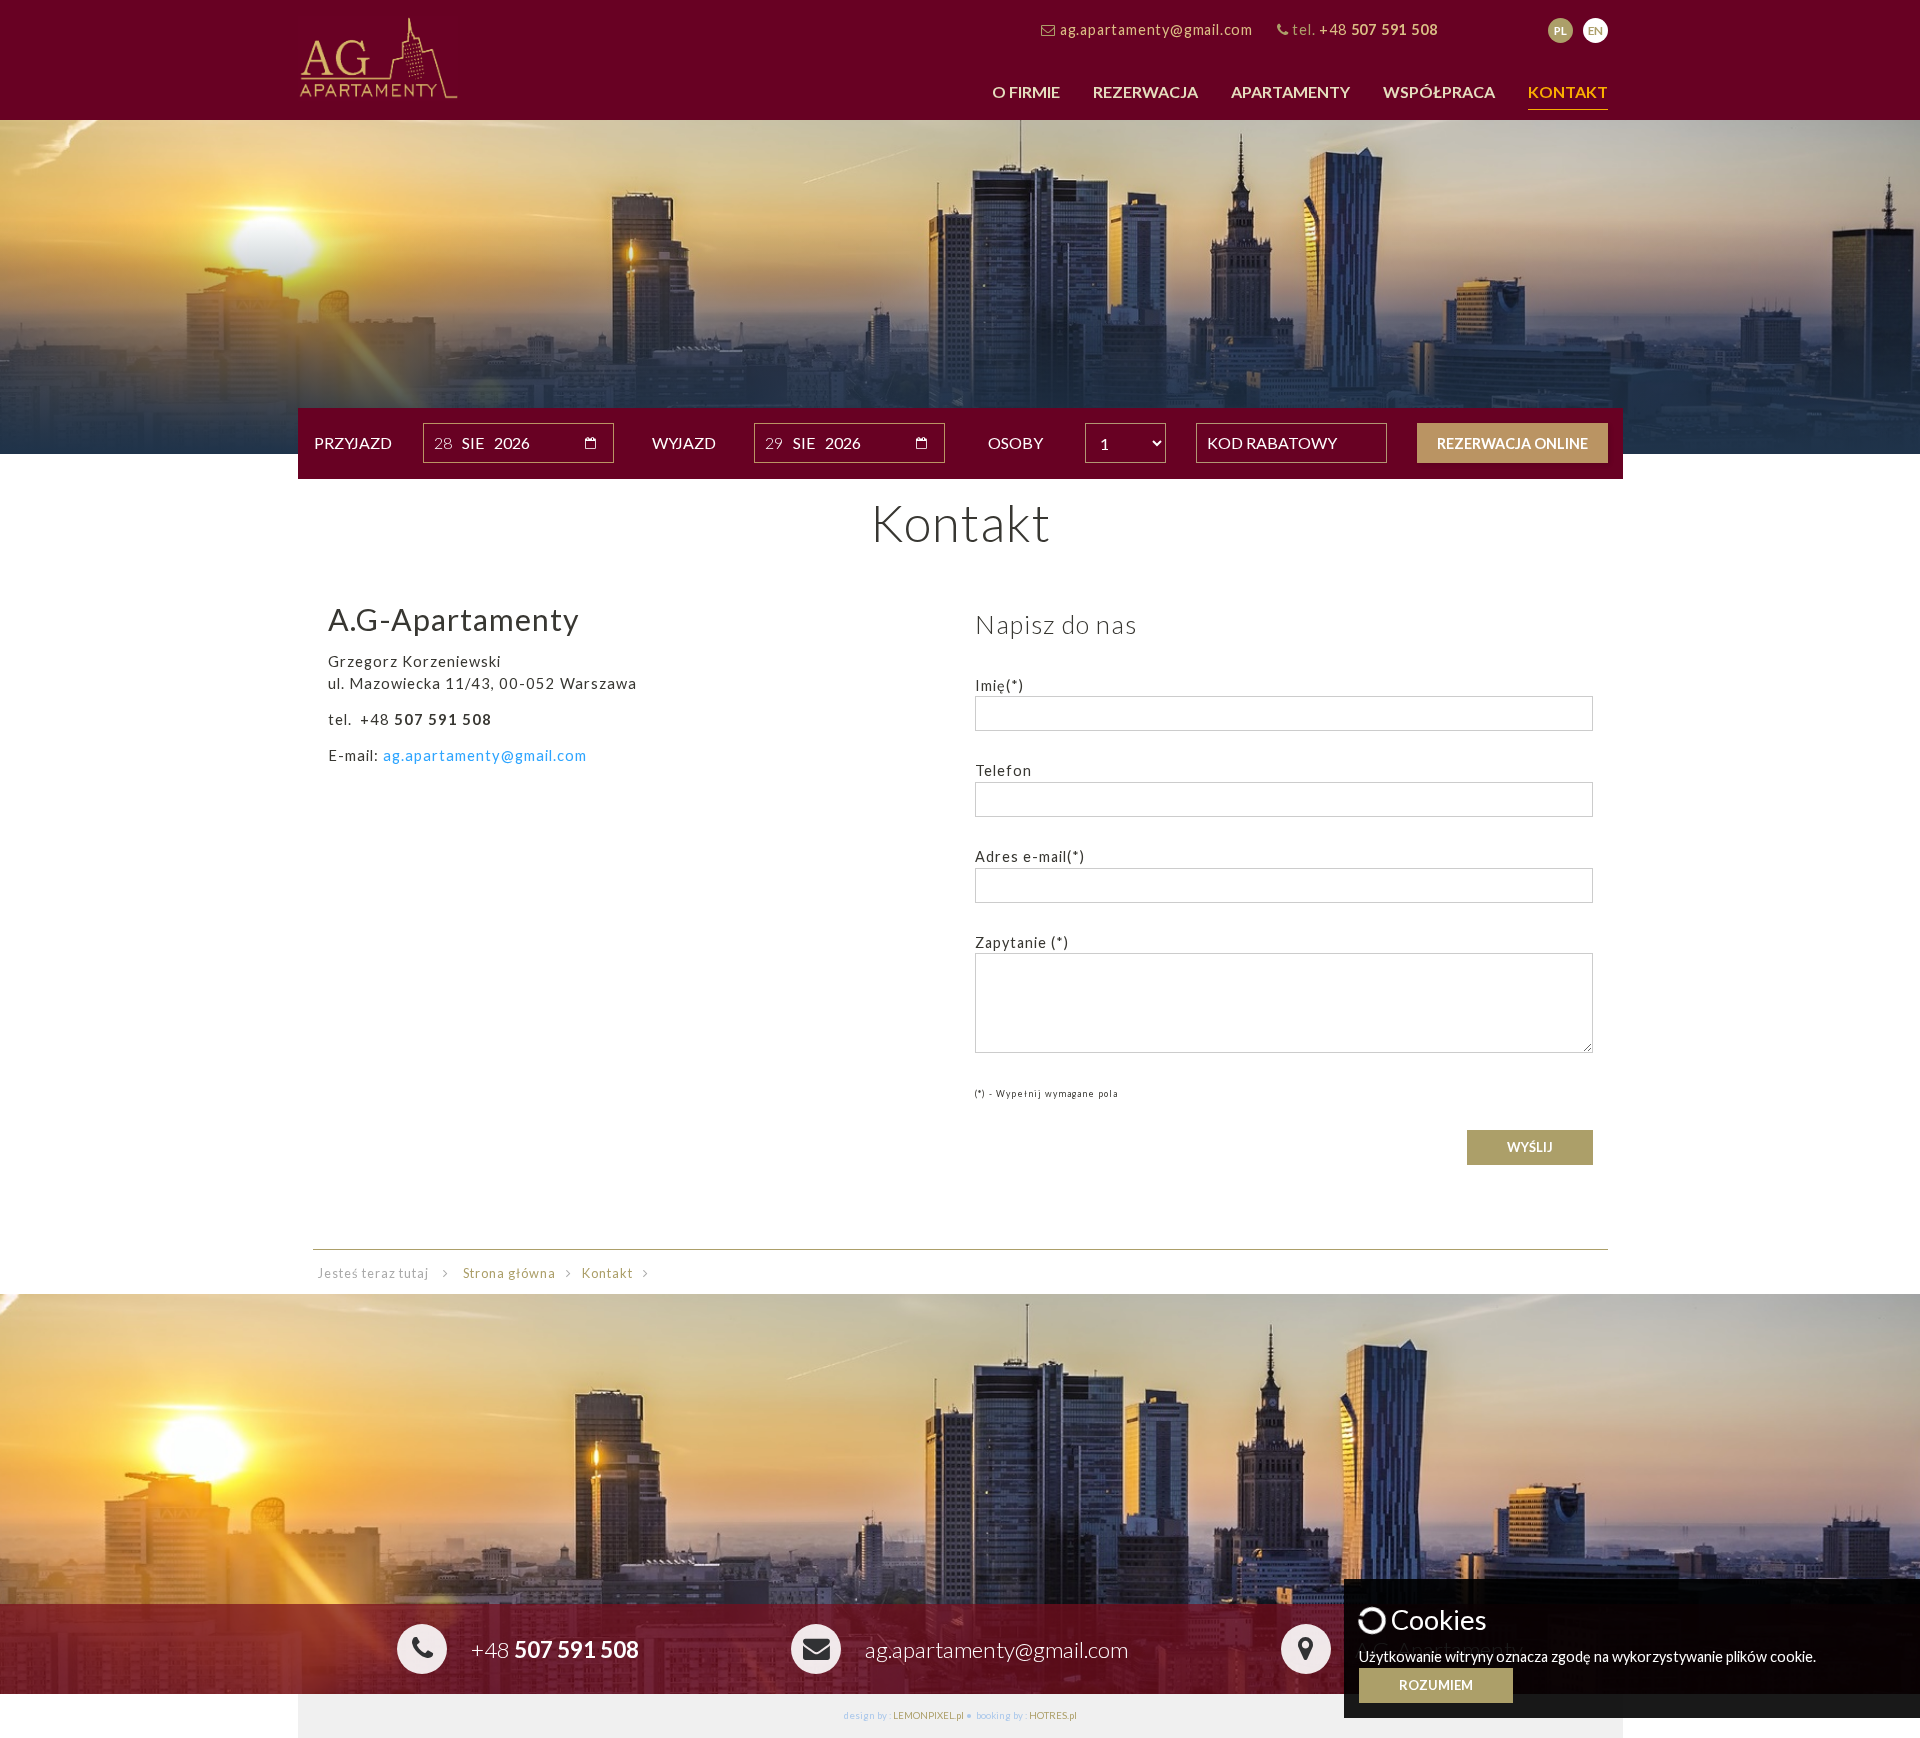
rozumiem (1436, 1685)
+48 (1378, 29)
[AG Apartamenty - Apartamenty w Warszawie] (378, 55)
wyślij (1530, 1147)
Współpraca (1439, 91)
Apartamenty (1290, 91)
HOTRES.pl (1053, 1715)
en (1595, 30)
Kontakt (1568, 91)
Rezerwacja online (1512, 443)
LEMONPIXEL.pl (928, 1715)
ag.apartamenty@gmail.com (1156, 29)
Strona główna (509, 1273)
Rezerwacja (1145, 91)
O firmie (1026, 91)
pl (1560, 30)
